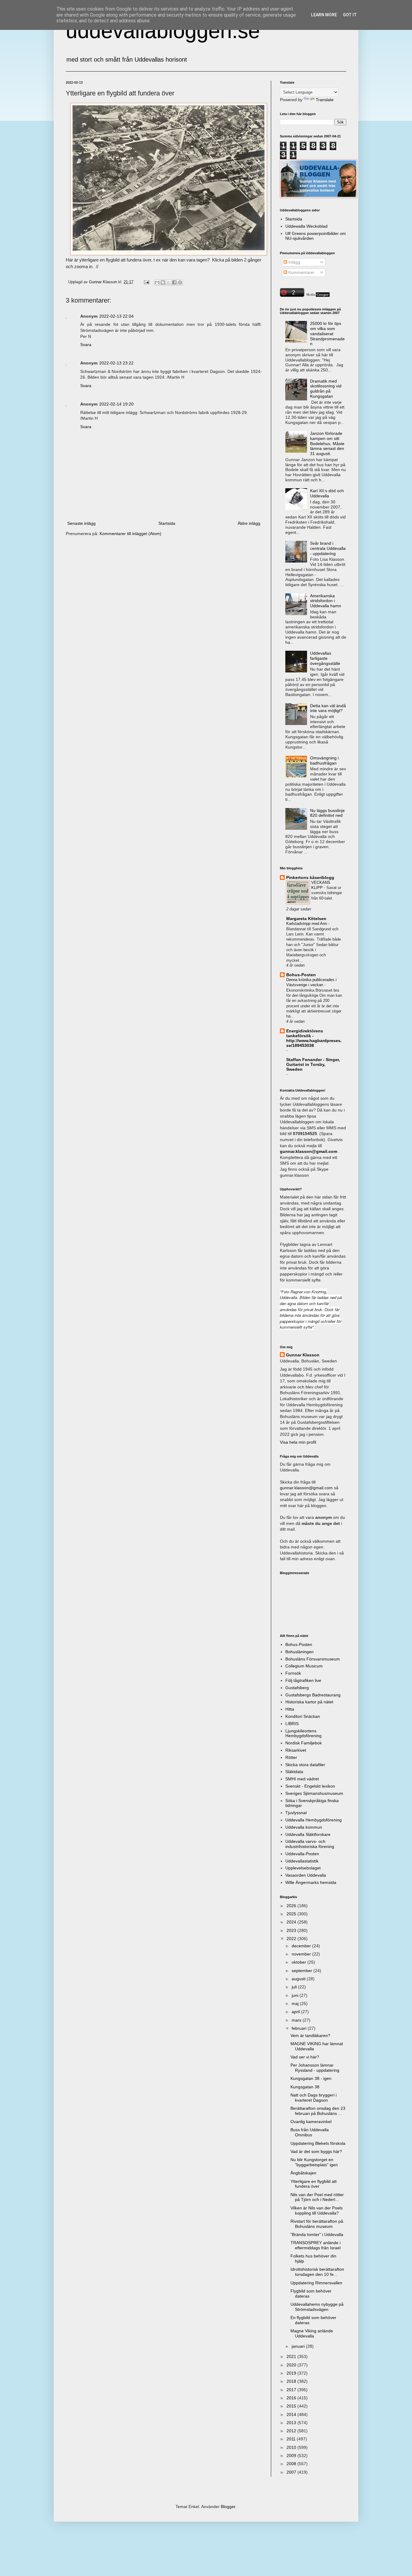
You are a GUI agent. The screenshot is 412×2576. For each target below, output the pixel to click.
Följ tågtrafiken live (303, 1680)
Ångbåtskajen (303, 2173)
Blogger (228, 2507)
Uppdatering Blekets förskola (318, 2143)
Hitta (290, 1709)
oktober (299, 1962)
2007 (292, 2472)
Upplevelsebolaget (303, 1868)
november (302, 1954)
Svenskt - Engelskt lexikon (310, 1786)
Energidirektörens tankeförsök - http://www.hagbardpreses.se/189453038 (314, 1038)
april (296, 2012)
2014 (292, 2414)
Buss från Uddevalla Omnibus (310, 2132)
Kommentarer (301, 272)
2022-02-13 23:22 (116, 363)
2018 (292, 2381)
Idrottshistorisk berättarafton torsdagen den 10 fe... (317, 2272)
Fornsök (293, 1673)
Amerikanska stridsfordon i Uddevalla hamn (326, 601)
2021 (292, 2356)
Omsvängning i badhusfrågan (324, 760)
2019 (292, 2373)
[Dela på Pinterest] (180, 282)
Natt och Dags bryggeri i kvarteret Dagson (314, 2098)
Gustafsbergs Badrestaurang (313, 1695)
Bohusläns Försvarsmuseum (313, 1659)
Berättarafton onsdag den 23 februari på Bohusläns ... (318, 2111)
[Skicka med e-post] (157, 282)
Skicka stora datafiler (305, 1765)
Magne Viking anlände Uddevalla (312, 2333)
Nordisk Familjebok (304, 1743)
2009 (292, 2456)
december (302, 1946)
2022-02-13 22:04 (116, 316)
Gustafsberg (297, 1688)
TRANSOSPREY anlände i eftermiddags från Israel (315, 2245)
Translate (325, 100)
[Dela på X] (169, 282)
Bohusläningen (299, 1652)
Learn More (324, 15)
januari (299, 2346)
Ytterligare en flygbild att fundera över (314, 2184)
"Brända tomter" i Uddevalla (317, 2234)
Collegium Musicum (304, 1666)
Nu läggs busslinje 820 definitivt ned (327, 813)
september (303, 1971)
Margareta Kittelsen (306, 919)
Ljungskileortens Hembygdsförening (303, 1733)
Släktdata (294, 1772)
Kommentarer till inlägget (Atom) (130, 534)
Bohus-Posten (301, 975)
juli (295, 1987)
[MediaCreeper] (318, 295)
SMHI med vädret (302, 1779)
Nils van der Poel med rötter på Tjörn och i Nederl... (317, 2197)
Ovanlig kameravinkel (311, 2122)
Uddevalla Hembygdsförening (314, 1820)
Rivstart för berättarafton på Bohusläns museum (317, 2224)
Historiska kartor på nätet (309, 1702)
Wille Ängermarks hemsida (311, 1882)
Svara (86, 345)
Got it (350, 15)
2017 (292, 2390)
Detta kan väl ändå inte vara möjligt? (328, 708)
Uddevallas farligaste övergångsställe (325, 658)
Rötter (291, 1757)
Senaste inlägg (81, 523)
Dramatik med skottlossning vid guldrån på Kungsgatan (326, 389)
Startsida (167, 523)
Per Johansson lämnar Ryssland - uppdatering (315, 2068)
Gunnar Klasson (303, 1355)
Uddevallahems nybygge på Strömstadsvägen (317, 2307)
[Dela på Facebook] (174, 282)
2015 (292, 2406)
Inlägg (294, 262)
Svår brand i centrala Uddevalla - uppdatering (328, 548)
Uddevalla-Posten (302, 1854)
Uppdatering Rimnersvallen (316, 2283)
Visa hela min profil (298, 1442)
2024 (292, 1922)
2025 (292, 1914)
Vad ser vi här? (305, 2057)
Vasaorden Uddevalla (306, 1875)
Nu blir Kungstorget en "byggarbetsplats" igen (314, 2162)
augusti (299, 1979)
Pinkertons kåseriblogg (310, 877)
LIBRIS (292, 1724)
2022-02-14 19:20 (116, 404)
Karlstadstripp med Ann (307, 924)
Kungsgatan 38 (305, 2087)
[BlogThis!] (163, 282)
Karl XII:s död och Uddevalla (327, 493)
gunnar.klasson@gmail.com (306, 1488)
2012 (292, 2431)
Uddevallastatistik (302, 1861)
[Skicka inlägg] (146, 282)
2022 (292, 1939)
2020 (292, 2365)
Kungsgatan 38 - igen (311, 2078)
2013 (292, 2423)
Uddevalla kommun (304, 1827)
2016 (292, 2398)
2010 (292, 2447)
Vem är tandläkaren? (310, 2035)
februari (300, 2028)
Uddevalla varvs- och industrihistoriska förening (310, 1844)
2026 (292, 1906)
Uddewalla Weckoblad (306, 226)
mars (297, 2020)
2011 (292, 2439)
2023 (292, 1930)
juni (296, 1995)
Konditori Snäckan (303, 1716)
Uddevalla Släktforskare (308, 1834)
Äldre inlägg (249, 523)
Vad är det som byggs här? (316, 2151)
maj (296, 2003)
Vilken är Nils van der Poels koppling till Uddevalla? (317, 2210)
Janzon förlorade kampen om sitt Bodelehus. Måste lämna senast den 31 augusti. (327, 443)
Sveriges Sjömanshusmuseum (314, 1793)
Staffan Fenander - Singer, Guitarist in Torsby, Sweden (313, 1064)
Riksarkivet (296, 1750)
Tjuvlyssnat (296, 1813)
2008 (292, 2464)
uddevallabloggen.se (163, 31)
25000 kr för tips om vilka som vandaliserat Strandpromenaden (327, 334)
